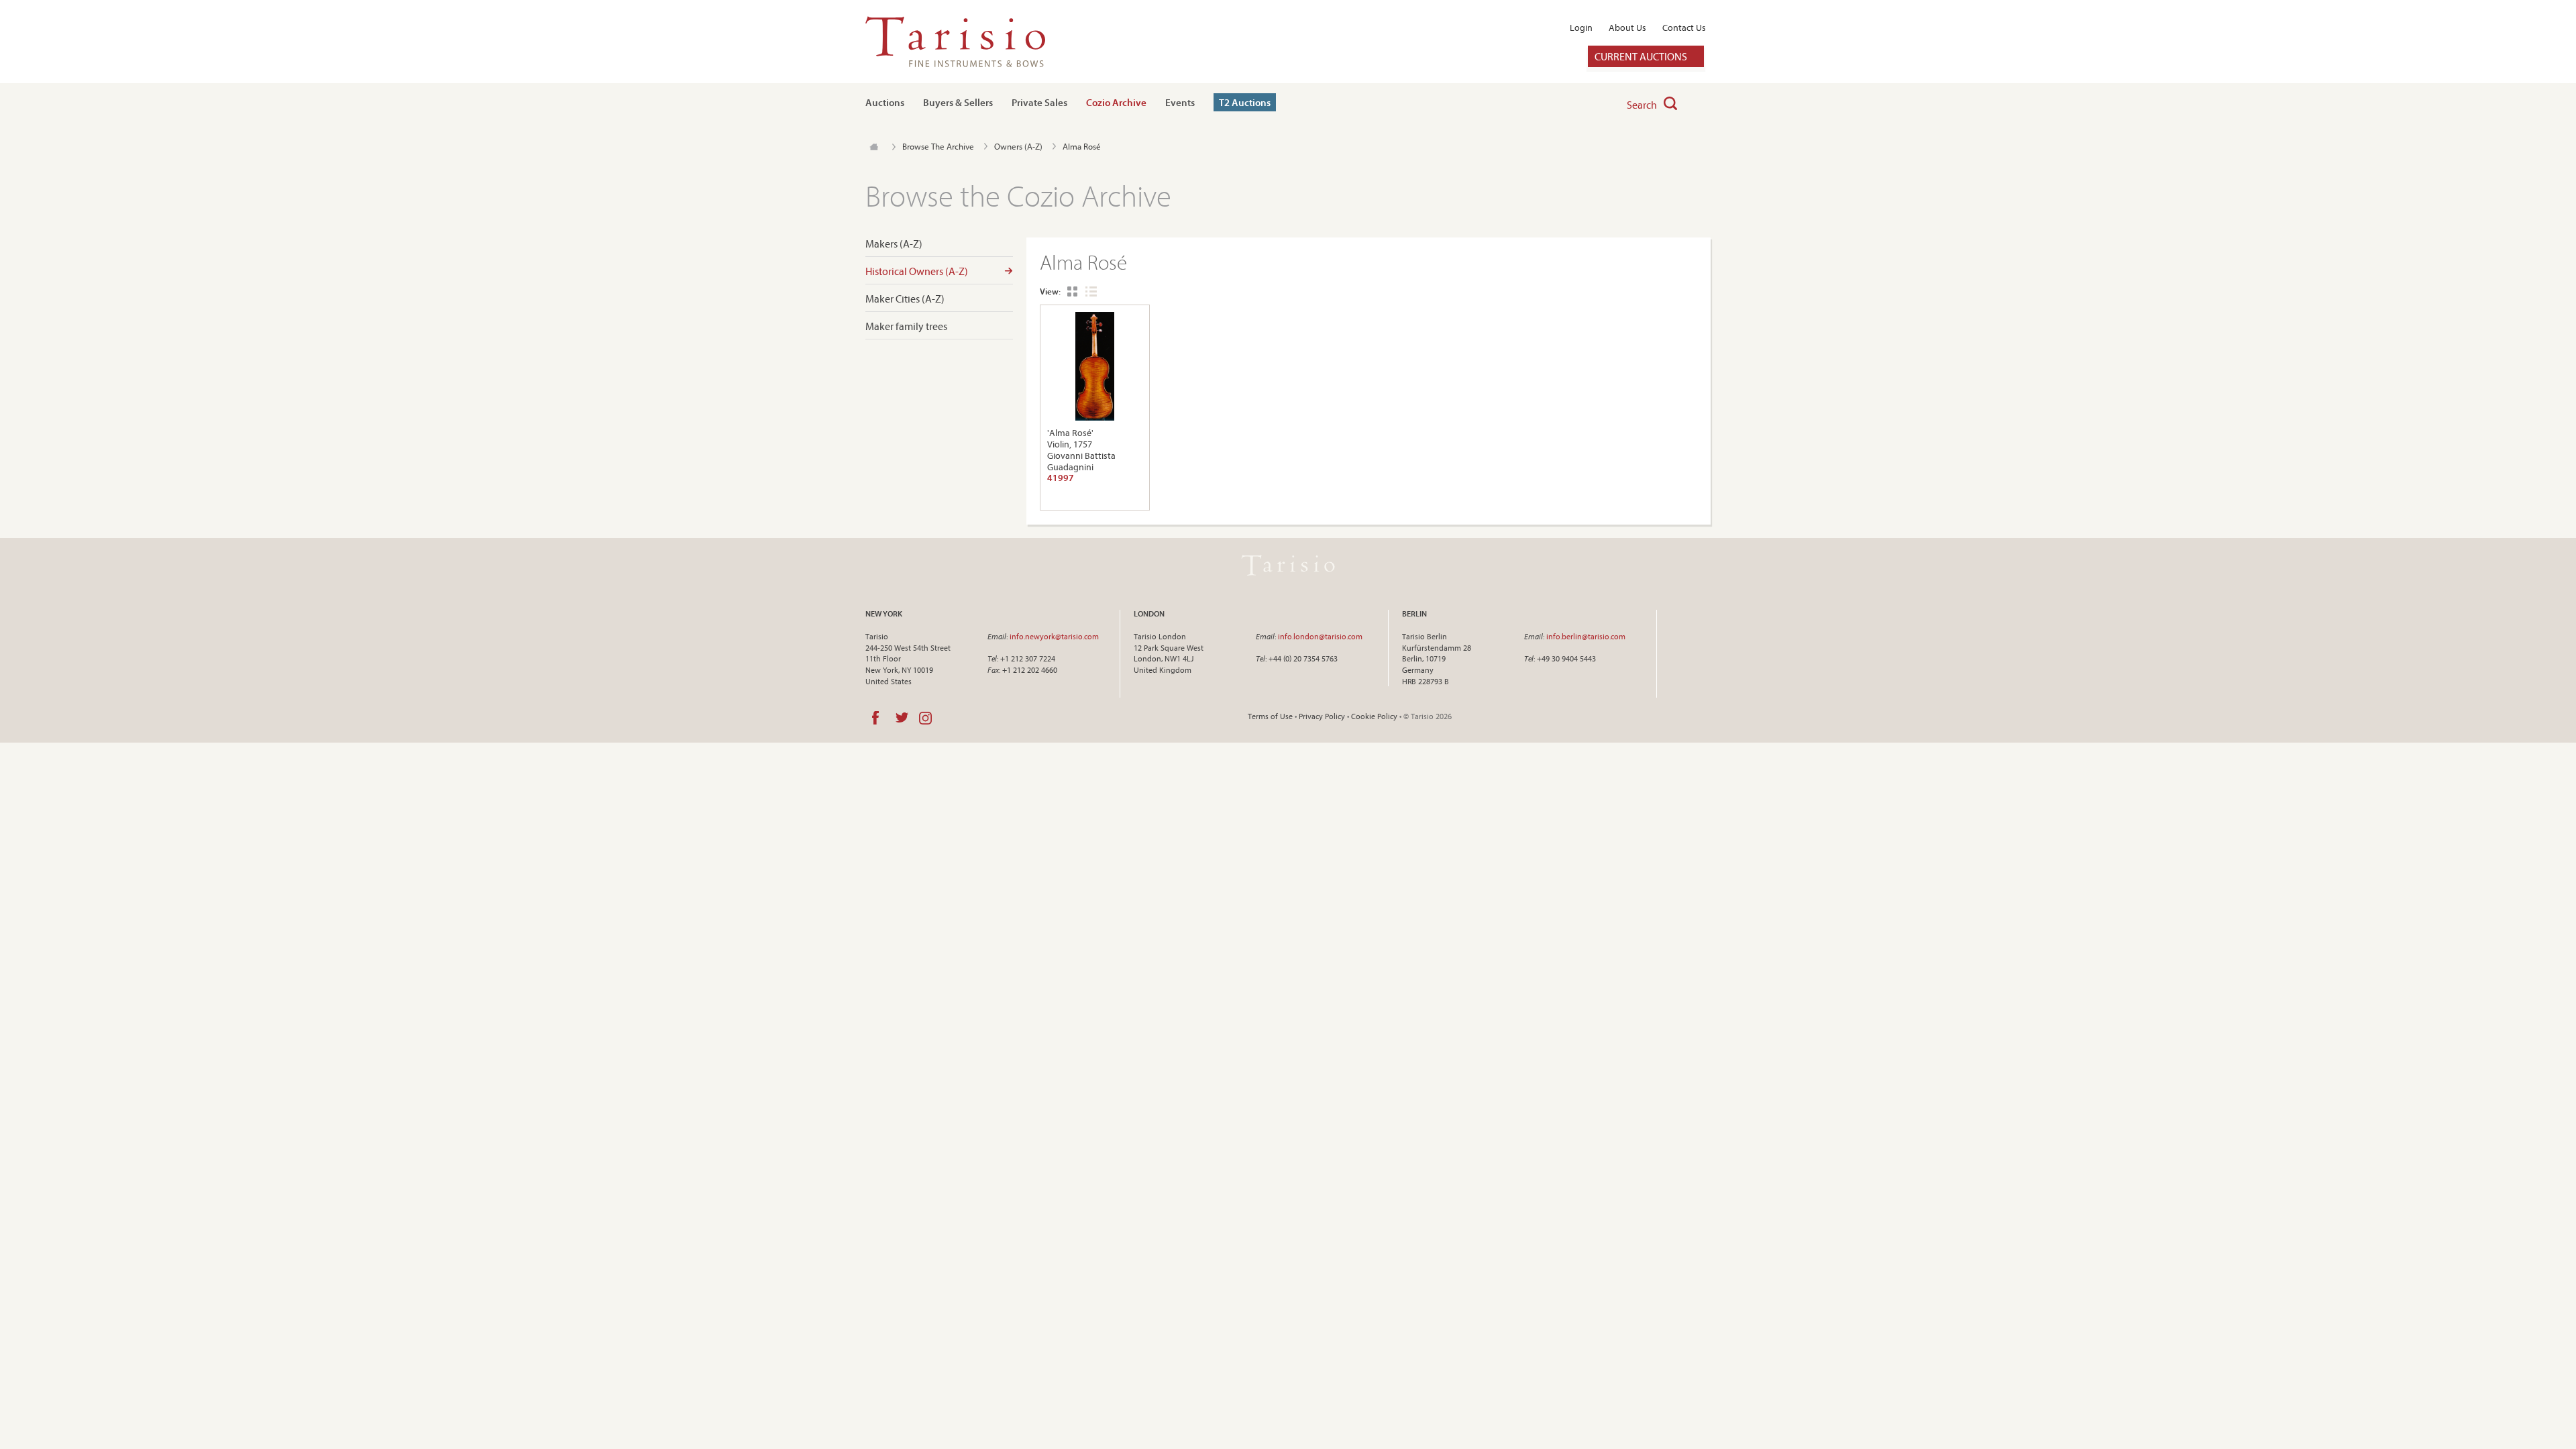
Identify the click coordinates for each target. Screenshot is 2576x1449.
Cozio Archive (1116, 102)
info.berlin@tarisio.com (1586, 636)
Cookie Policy (1374, 716)
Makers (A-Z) (894, 244)
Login (1581, 28)
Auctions (885, 102)
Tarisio (1288, 566)
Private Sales (1039, 102)
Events (1180, 102)
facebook (875, 718)
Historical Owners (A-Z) (917, 271)
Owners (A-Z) (1018, 146)
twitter (902, 718)
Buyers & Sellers (958, 102)
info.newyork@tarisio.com (1054, 636)
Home (874, 147)
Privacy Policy (1322, 716)
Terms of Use (1270, 716)
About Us (1627, 28)
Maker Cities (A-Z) (905, 299)
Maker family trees (906, 326)
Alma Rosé (1082, 146)
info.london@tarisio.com (1320, 636)
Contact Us (1684, 28)
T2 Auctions (1245, 102)
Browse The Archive (938, 146)
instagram (925, 718)
